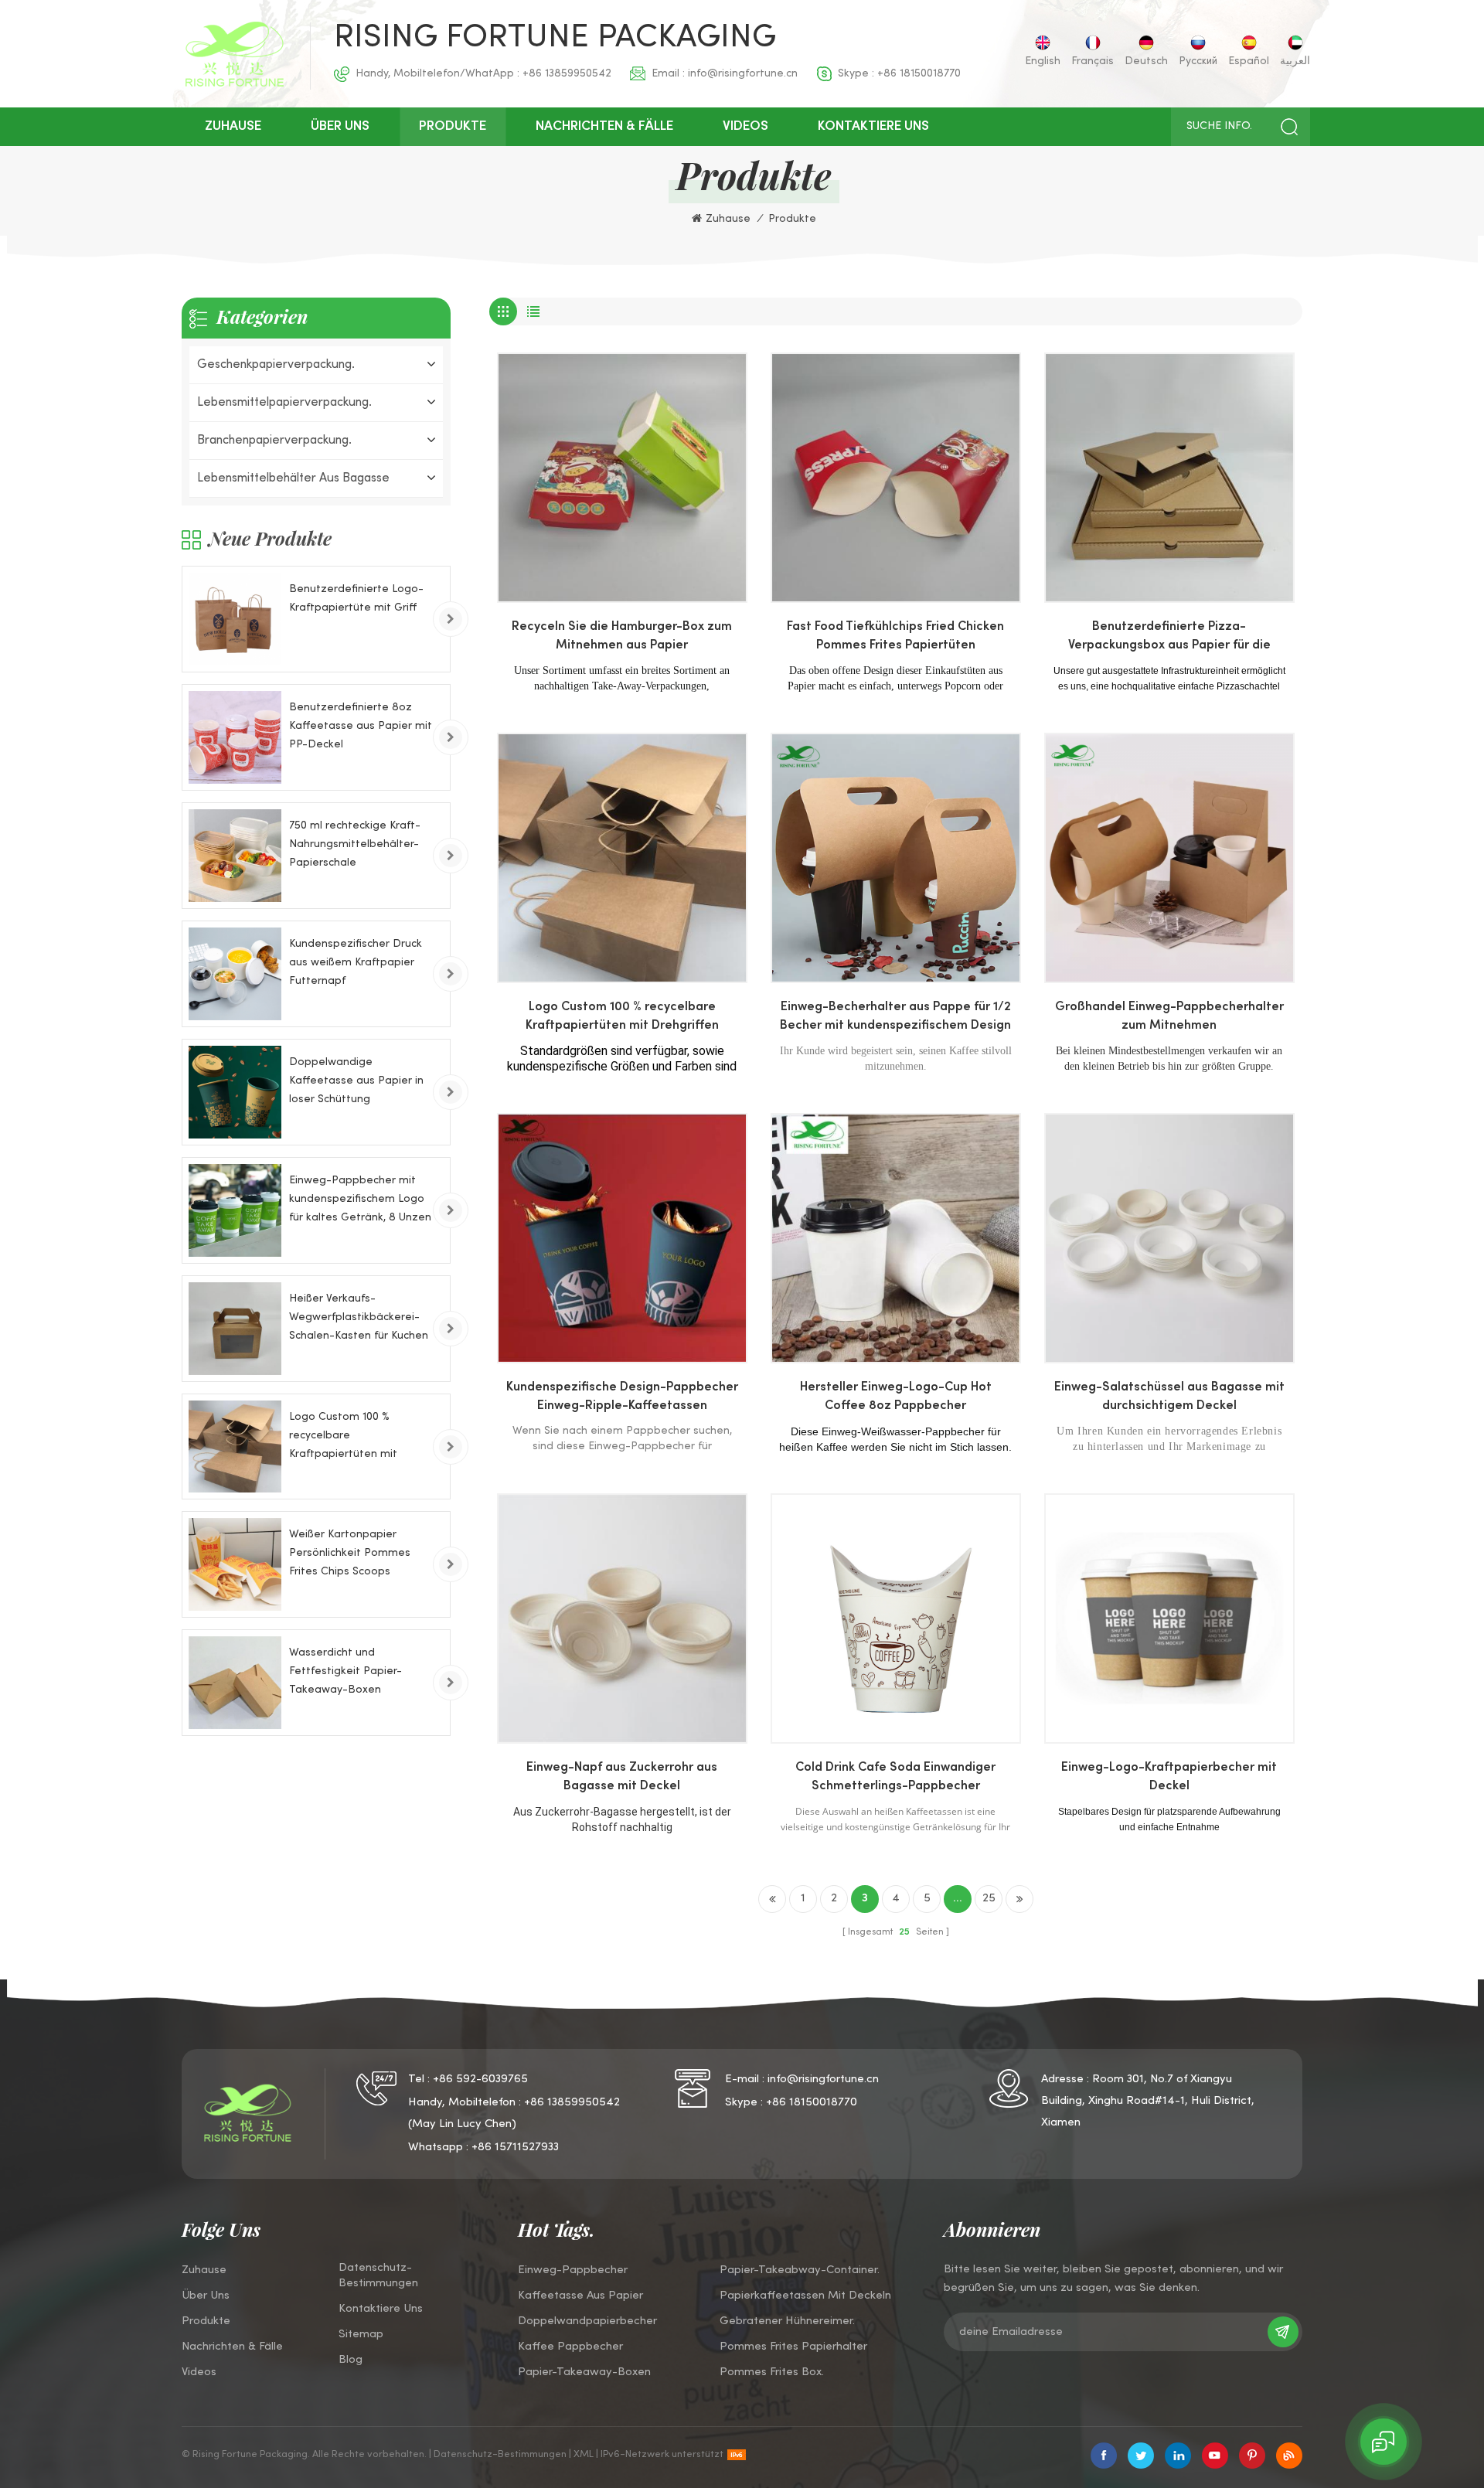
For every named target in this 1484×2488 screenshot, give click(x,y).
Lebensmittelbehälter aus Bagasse (293, 478)
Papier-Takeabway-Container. (800, 2270)
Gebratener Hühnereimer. (787, 2321)
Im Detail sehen (620, 587)
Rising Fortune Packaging (555, 39)
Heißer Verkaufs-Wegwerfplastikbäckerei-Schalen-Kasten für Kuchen (359, 1317)
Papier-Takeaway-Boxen (584, 2372)
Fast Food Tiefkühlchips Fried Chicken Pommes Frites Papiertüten (895, 636)
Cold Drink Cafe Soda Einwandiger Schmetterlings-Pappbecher (895, 1777)
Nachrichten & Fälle (604, 127)
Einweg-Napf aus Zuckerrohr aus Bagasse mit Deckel (622, 1777)
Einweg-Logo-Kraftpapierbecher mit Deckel (1169, 1777)
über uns (340, 127)
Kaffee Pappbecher (570, 2347)
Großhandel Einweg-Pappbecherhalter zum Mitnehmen (1169, 1017)
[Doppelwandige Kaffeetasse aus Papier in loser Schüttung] (235, 1092)
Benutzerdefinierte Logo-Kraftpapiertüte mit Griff (356, 599)
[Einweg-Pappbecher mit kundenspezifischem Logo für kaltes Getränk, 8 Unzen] (235, 1210)
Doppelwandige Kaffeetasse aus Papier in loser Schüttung (356, 1081)
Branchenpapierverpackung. (274, 441)
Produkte (453, 127)
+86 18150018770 (919, 74)
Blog (351, 2360)
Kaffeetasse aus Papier (580, 2296)
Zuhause (233, 127)
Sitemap (361, 2334)
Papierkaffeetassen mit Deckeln (805, 2296)
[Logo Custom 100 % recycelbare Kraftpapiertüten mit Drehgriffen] (235, 1447)
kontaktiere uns (873, 127)
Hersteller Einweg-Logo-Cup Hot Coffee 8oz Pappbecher (896, 1397)
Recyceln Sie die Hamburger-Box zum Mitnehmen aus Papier (622, 636)
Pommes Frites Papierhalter (793, 2347)
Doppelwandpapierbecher (587, 2321)
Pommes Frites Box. (772, 2372)
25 (989, 1898)
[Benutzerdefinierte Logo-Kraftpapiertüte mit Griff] (235, 619)
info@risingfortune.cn (743, 74)
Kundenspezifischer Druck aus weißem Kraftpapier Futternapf (356, 963)
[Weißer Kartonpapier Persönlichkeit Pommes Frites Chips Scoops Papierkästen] (235, 1564)
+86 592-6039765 (480, 2079)
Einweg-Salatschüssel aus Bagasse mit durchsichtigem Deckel (1169, 1397)
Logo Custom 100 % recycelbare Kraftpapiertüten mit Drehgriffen (622, 1017)
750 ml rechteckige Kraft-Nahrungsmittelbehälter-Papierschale (355, 844)
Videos (745, 127)
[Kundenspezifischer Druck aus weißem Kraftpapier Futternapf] (235, 974)
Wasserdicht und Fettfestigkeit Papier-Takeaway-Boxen (345, 1671)
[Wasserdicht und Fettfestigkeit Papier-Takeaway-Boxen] (235, 1683)
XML (584, 2455)
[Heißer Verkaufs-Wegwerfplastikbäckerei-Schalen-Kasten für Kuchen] (235, 1329)
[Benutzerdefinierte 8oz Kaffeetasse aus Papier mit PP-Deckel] (235, 737)
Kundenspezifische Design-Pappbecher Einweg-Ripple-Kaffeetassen (622, 1397)
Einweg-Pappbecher (573, 2270)
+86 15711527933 (515, 2147)
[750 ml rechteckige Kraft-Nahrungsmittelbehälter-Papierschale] (235, 856)
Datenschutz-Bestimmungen (378, 2275)
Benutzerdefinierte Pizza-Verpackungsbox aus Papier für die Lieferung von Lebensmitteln (1169, 638)
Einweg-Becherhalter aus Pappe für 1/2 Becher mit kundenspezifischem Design (895, 1017)
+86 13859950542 (567, 74)
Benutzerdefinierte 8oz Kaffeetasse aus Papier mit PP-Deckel (361, 726)
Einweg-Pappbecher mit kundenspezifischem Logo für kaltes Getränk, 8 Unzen (360, 1199)
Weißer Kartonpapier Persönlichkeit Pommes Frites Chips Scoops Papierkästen (350, 1555)
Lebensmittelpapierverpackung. (284, 403)
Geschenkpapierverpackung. (276, 365)
